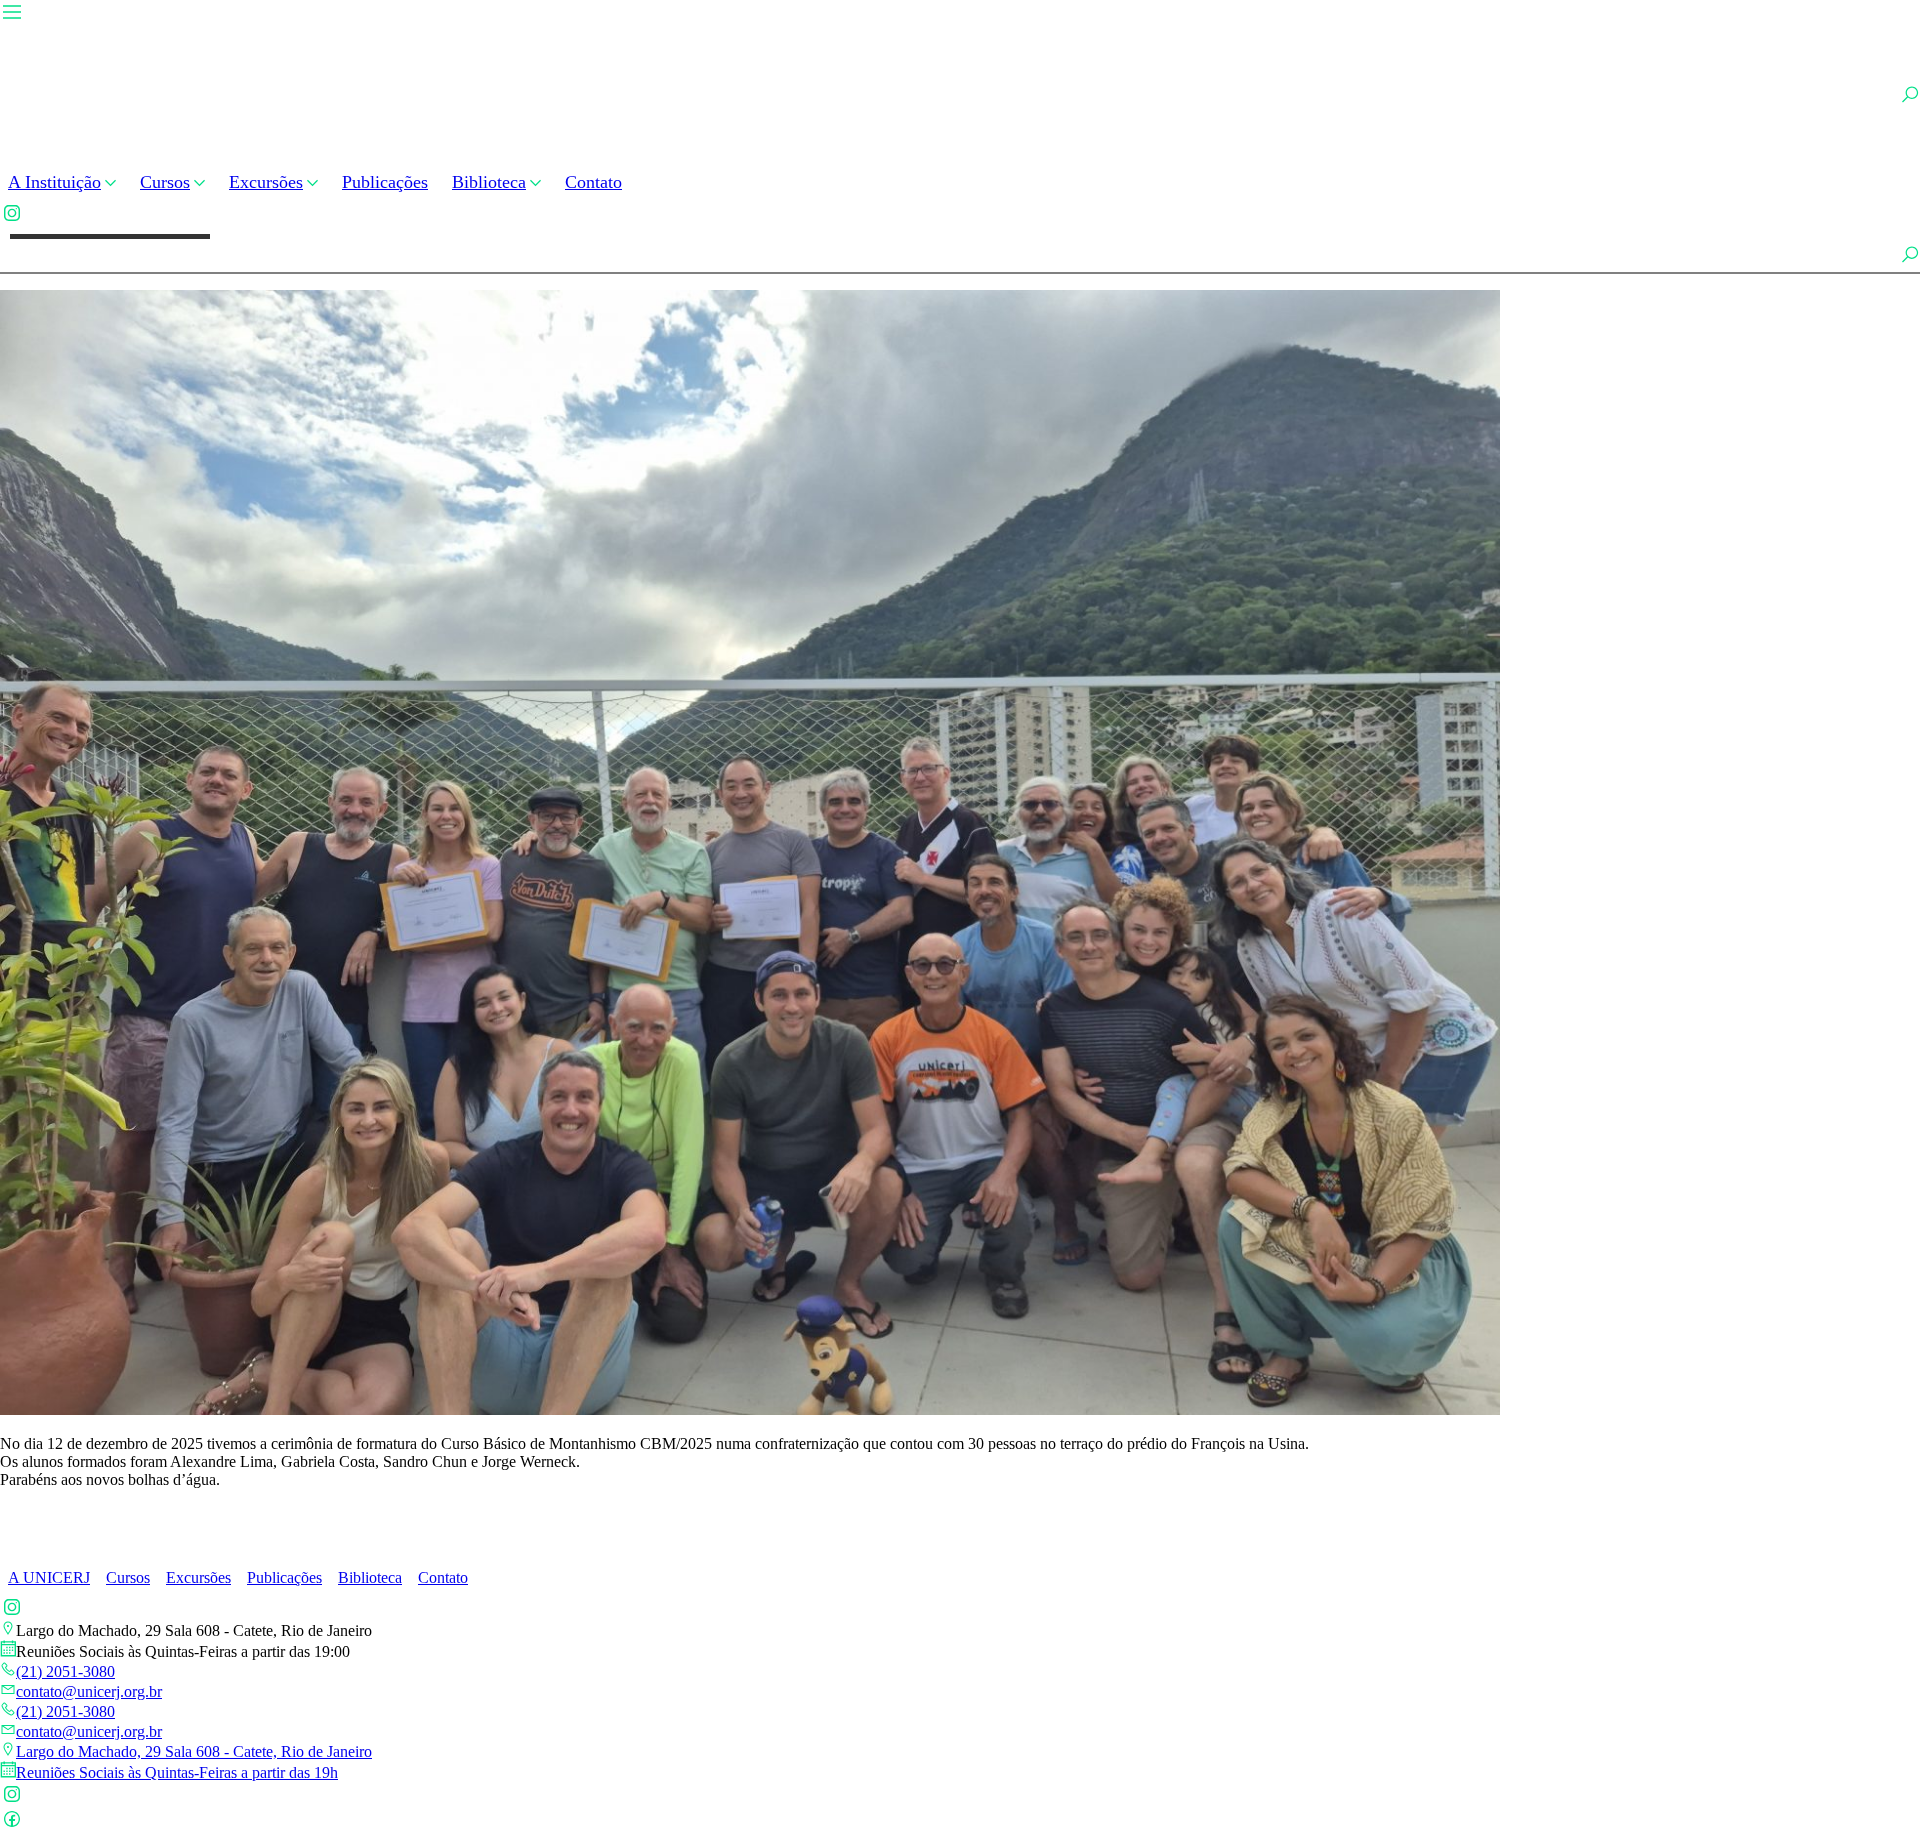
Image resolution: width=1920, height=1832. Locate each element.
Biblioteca (489, 182)
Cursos (165, 182)
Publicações (385, 182)
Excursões (266, 182)
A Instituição (54, 182)
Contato (593, 182)
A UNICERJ (49, 1577)
